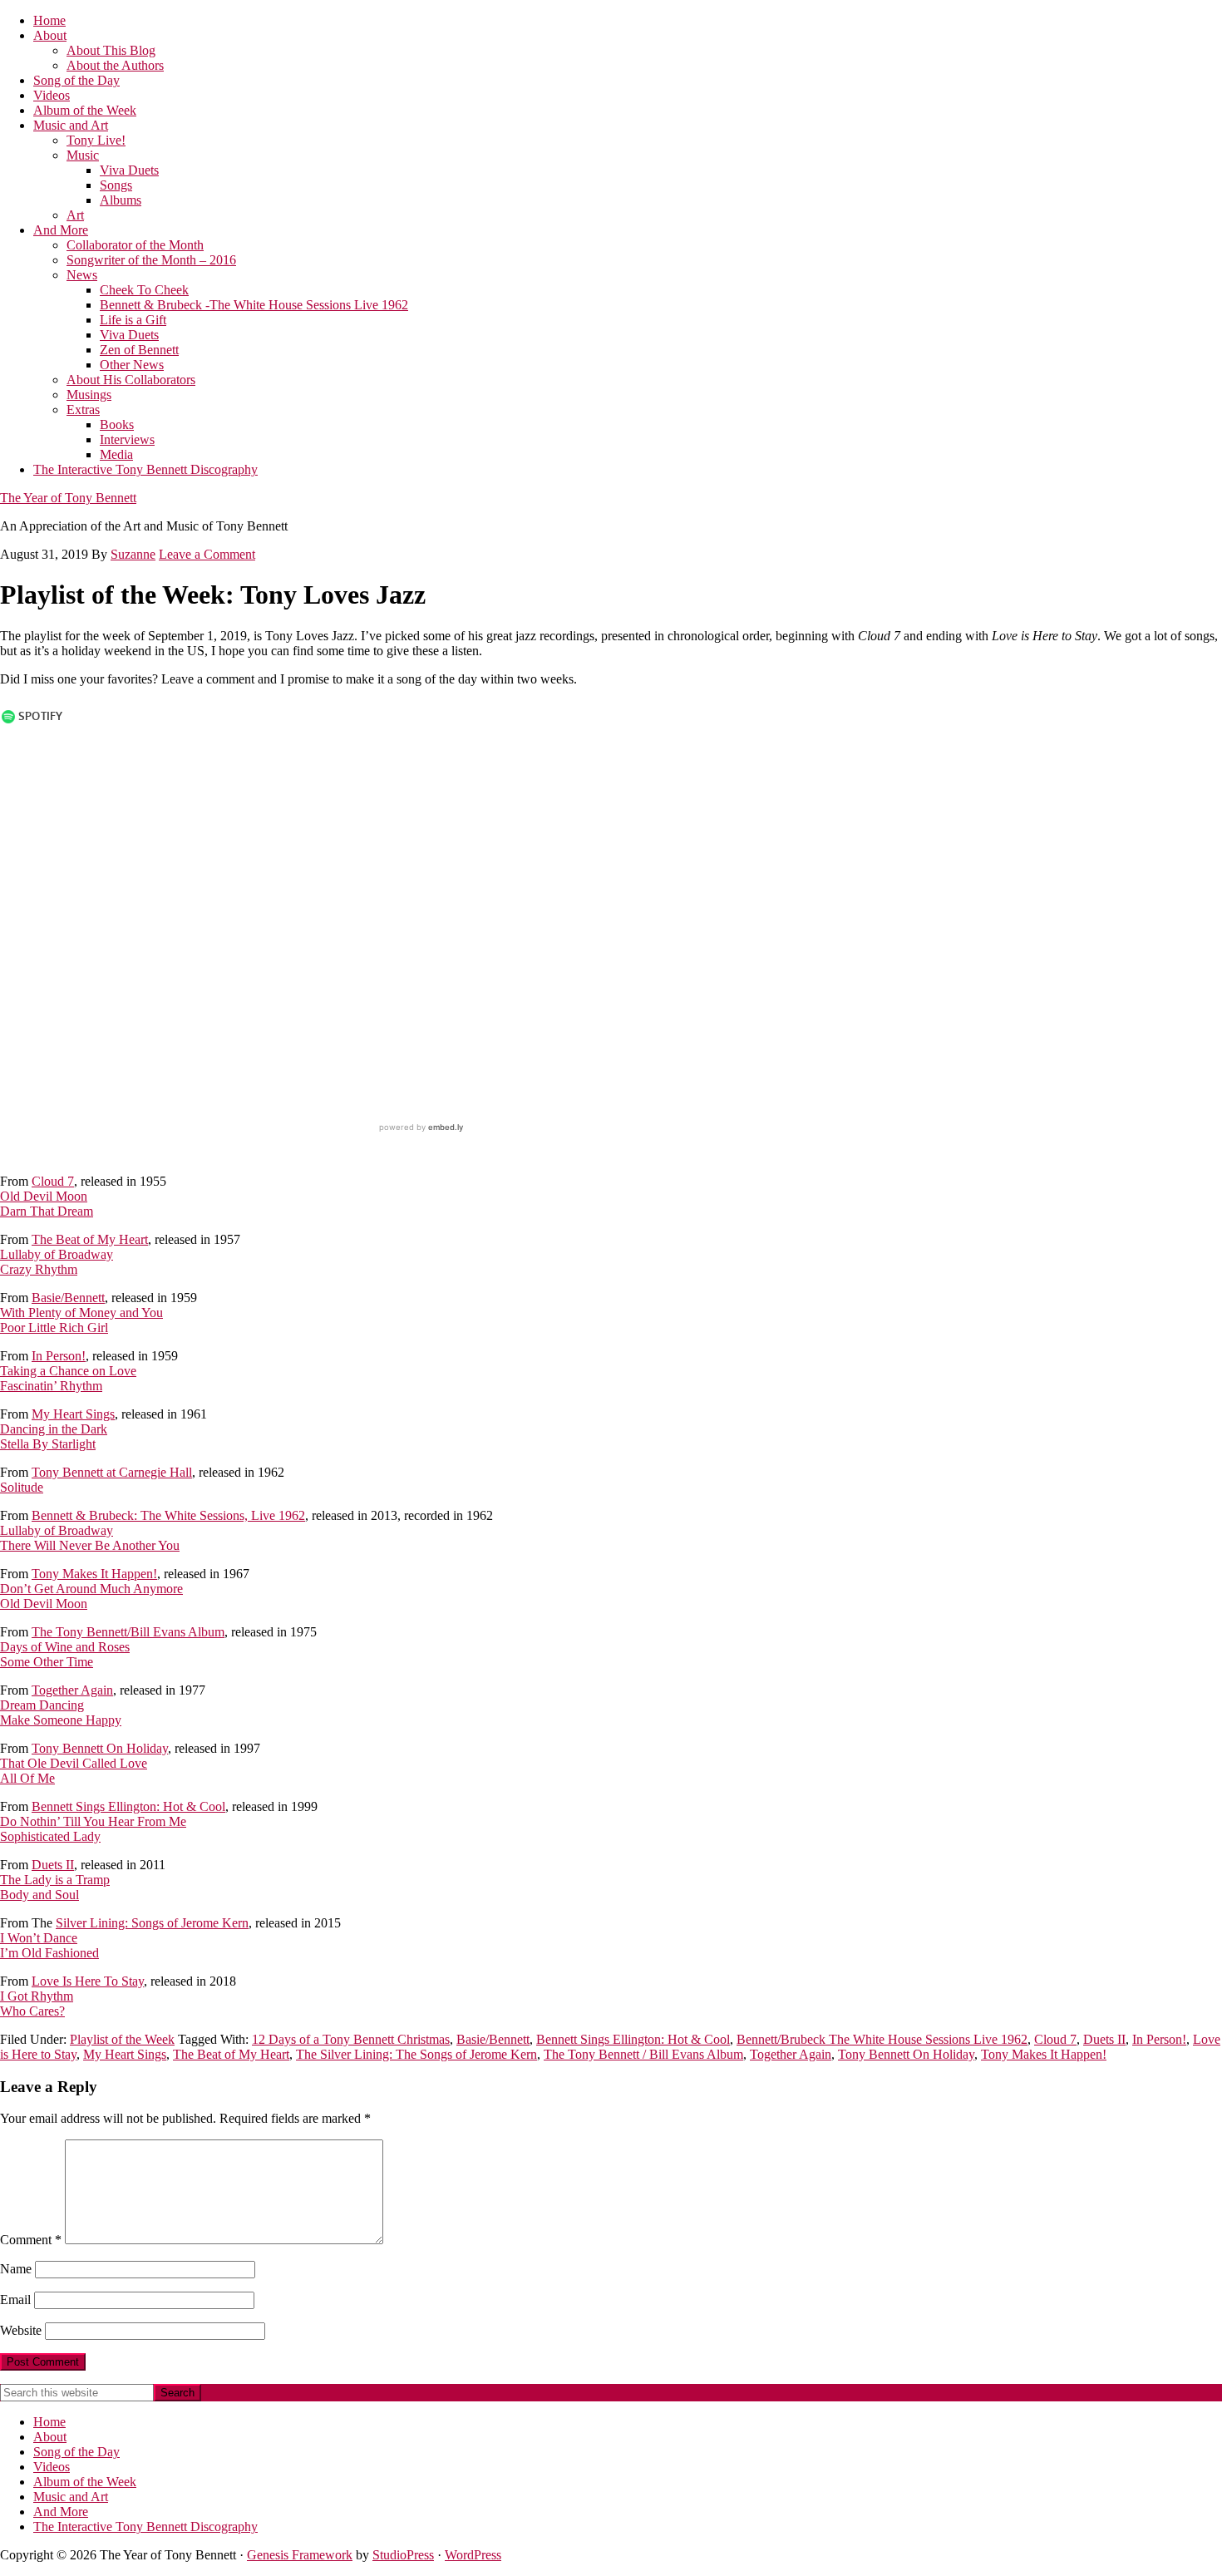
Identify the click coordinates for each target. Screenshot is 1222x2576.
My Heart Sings (73, 1414)
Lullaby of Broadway (57, 1254)
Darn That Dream (47, 1211)
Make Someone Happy (61, 1720)
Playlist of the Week (122, 2039)
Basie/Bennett (68, 1298)
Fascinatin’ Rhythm (51, 1386)
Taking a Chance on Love (68, 1371)
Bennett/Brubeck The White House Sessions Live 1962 (882, 2039)
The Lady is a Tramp (55, 1880)
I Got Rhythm (37, 1996)
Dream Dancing (42, 1705)
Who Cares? (32, 2011)
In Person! (59, 1356)
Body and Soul (39, 1895)
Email (15, 2300)
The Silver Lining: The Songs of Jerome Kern (416, 2054)
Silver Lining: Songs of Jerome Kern (152, 1923)
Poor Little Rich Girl (54, 1327)
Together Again (72, 1690)
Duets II (53, 1865)
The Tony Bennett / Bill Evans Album (643, 2054)
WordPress (473, 2555)
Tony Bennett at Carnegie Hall (112, 1472)
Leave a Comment (207, 554)
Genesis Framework (300, 2555)
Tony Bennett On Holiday (100, 1748)
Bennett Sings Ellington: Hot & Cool (128, 1806)
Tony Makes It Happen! (94, 1574)
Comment (31, 2240)
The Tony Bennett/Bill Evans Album (128, 1632)
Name (16, 2269)
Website (21, 2330)
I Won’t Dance (39, 1938)
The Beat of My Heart (90, 1239)
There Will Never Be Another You (90, 1545)
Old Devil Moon (44, 1196)
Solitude (22, 1487)
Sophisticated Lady (50, 1836)
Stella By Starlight (48, 1444)
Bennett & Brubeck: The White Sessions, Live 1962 (168, 1515)
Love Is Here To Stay (88, 1981)
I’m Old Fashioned (49, 1953)
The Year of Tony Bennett (68, 498)
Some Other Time (47, 1662)
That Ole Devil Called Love (74, 1763)
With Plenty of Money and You (81, 1313)
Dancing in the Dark (54, 1429)
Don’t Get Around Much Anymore (91, 1589)
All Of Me (27, 1778)
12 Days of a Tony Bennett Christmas (351, 2039)
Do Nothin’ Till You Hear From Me (93, 1821)
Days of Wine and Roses (65, 1647)
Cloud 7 (53, 1181)
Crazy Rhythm (39, 1269)
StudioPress (403, 2555)
